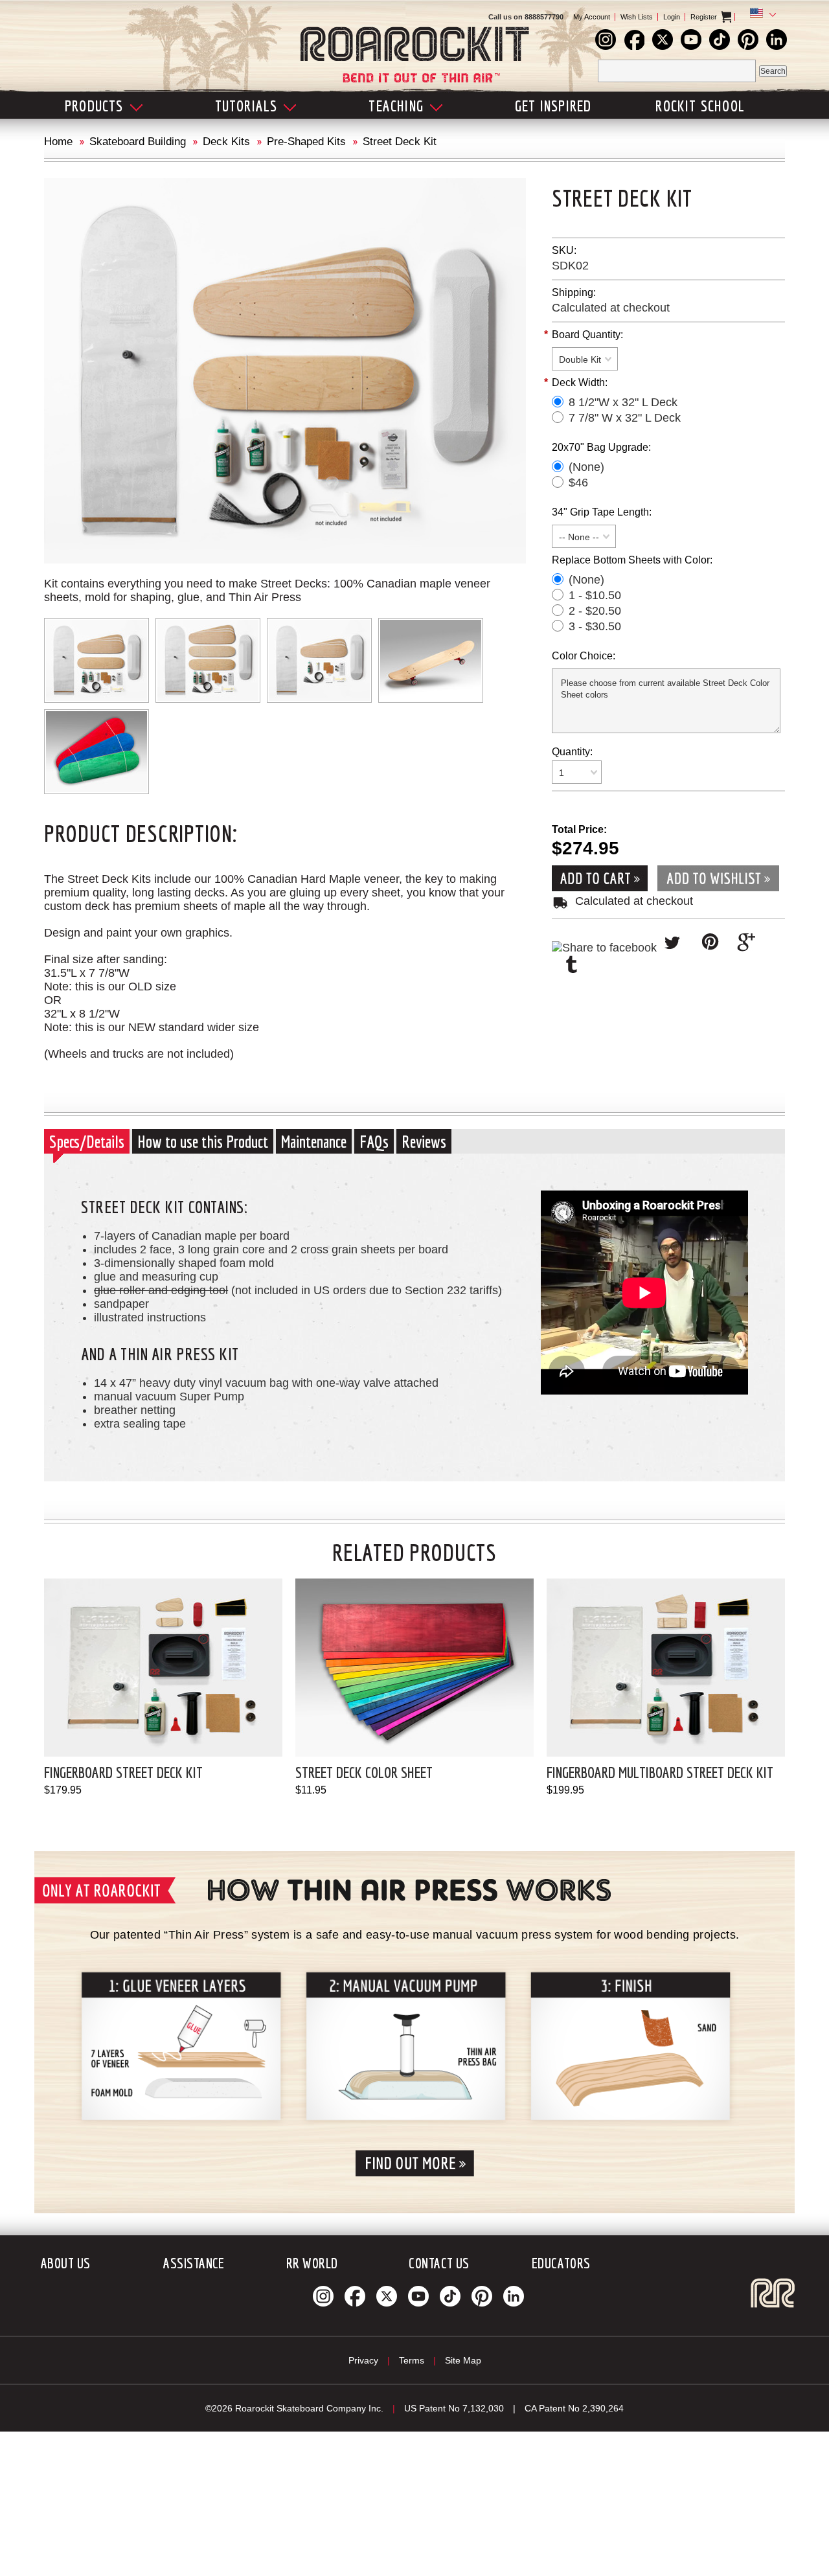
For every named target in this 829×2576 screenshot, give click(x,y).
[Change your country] (760, 15)
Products (94, 106)
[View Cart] (737, 17)
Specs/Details (87, 1141)
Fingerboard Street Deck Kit (123, 1772)
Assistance (194, 2263)
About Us (66, 2263)
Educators (561, 2263)
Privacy (363, 2360)
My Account (592, 17)
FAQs (374, 1141)
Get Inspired (553, 106)
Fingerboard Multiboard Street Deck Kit (660, 1772)
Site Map (463, 2360)
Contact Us (439, 2263)
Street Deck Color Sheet (364, 1772)
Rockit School (700, 106)
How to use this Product (203, 1141)
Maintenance (314, 1141)
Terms (412, 2360)
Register (704, 17)
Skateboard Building (138, 142)
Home (58, 142)
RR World (312, 2263)
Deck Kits (226, 142)
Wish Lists (637, 17)
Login (672, 17)
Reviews (424, 1141)
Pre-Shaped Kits (306, 142)
